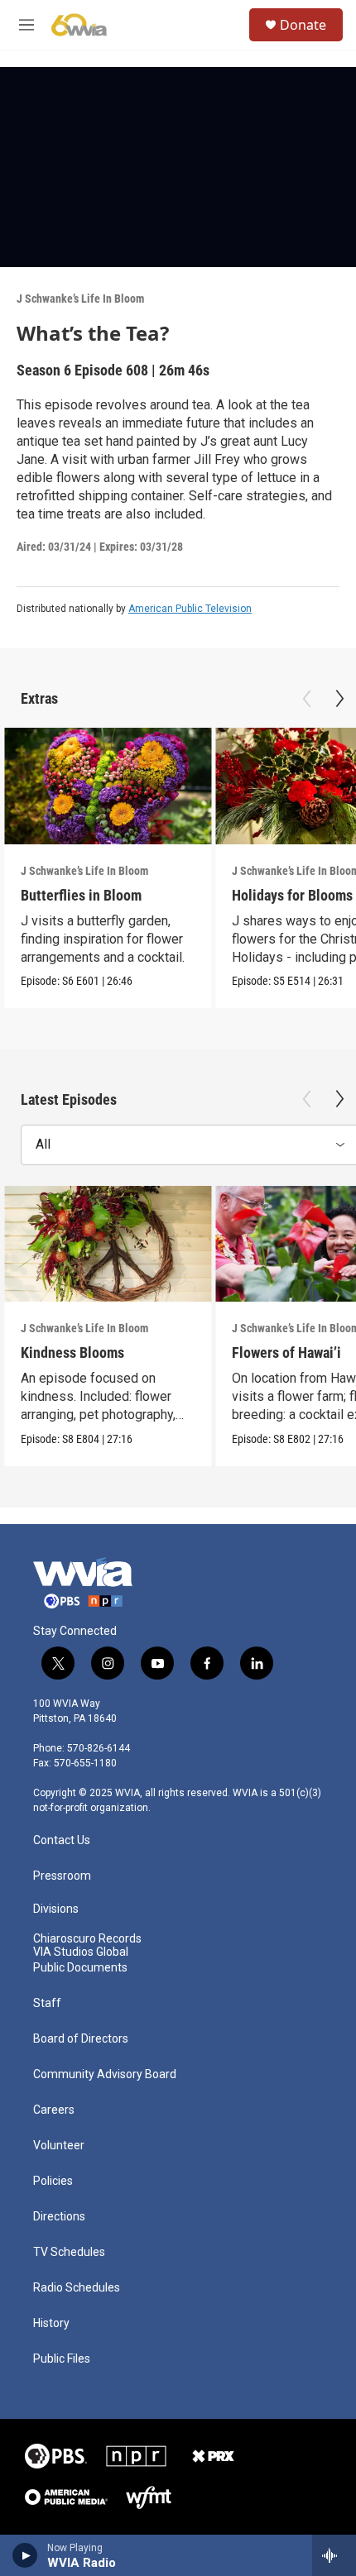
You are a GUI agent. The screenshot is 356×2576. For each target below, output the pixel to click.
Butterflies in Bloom (81, 895)
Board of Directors (81, 2039)
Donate (303, 25)
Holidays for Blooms (292, 895)
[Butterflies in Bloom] (108, 786)
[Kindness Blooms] (108, 1244)
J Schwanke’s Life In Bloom (80, 299)
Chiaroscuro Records (87, 1939)
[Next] (339, 699)
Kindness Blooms (72, 1353)
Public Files (62, 2359)
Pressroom (62, 1876)
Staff (47, 2003)
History (51, 2323)
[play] (25, 2555)
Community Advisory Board (105, 2074)
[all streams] (334, 2555)
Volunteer (59, 2146)
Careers (54, 2110)
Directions (59, 2217)
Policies (53, 2181)
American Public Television (190, 609)
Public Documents (80, 1968)
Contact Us (62, 1840)
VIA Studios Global (81, 1952)
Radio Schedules (77, 2288)
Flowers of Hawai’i (286, 1353)
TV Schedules (69, 2252)
